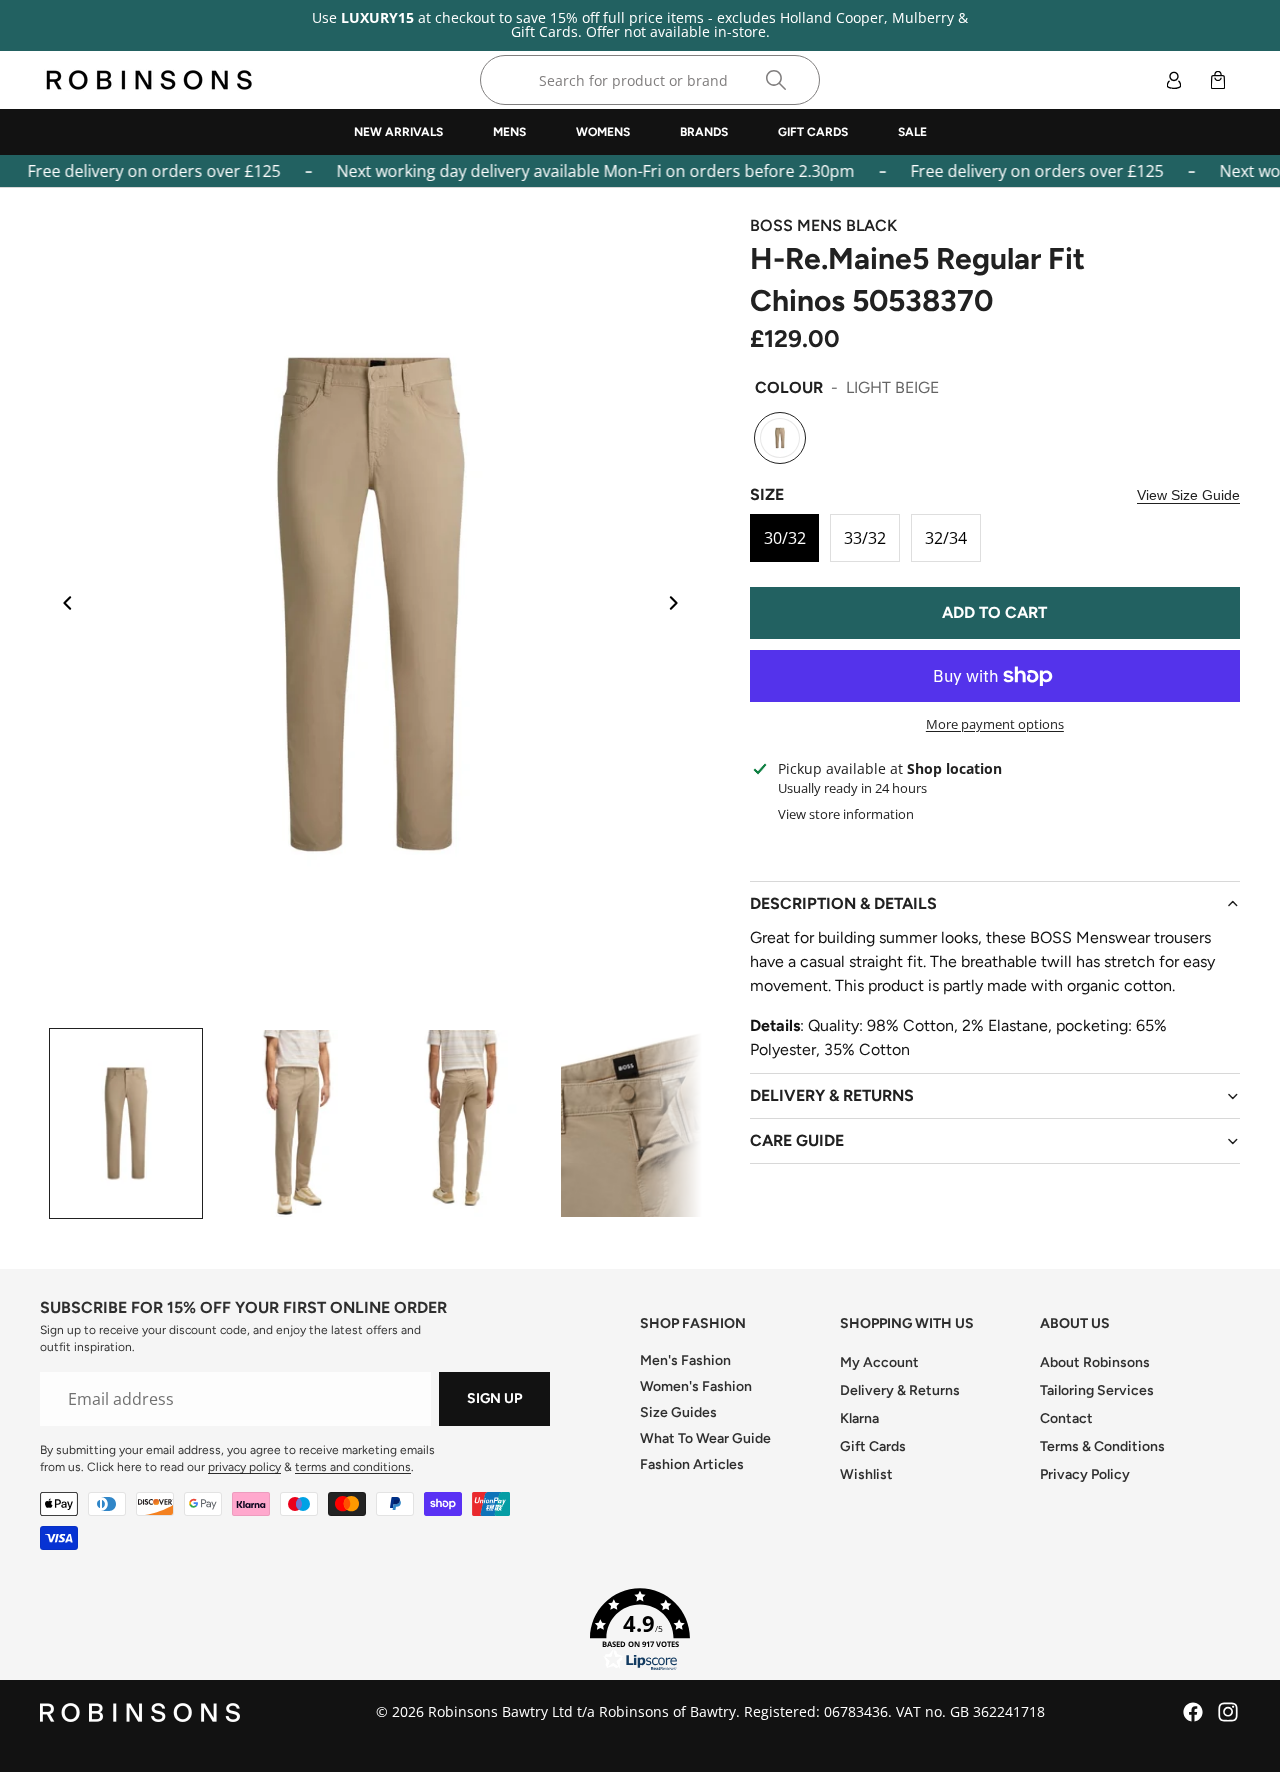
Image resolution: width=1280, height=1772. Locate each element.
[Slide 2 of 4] (296, 1124)
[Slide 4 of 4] (636, 1124)
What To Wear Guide (705, 1438)
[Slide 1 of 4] (126, 1124)
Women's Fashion (696, 1386)
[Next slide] (680, 605)
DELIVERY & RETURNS (832, 1095)
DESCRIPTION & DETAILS (843, 903)
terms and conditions (353, 1467)
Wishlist (866, 1474)
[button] (640, 1630)
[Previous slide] (62, 605)
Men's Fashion (685, 1360)
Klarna (859, 1418)
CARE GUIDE (797, 1140)
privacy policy (244, 1467)
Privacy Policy (1085, 1474)
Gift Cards (873, 1446)
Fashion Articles (692, 1464)
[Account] (1174, 80)
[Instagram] (1228, 1712)
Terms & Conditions (1102, 1446)
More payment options (995, 724)
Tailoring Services (1097, 1390)
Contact (1066, 1418)
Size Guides (678, 1412)
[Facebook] (1193, 1712)
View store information (846, 814)
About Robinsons (1095, 1362)
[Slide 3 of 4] (466, 1124)
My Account (879, 1362)
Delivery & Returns (900, 1390)
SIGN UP (494, 1398)
